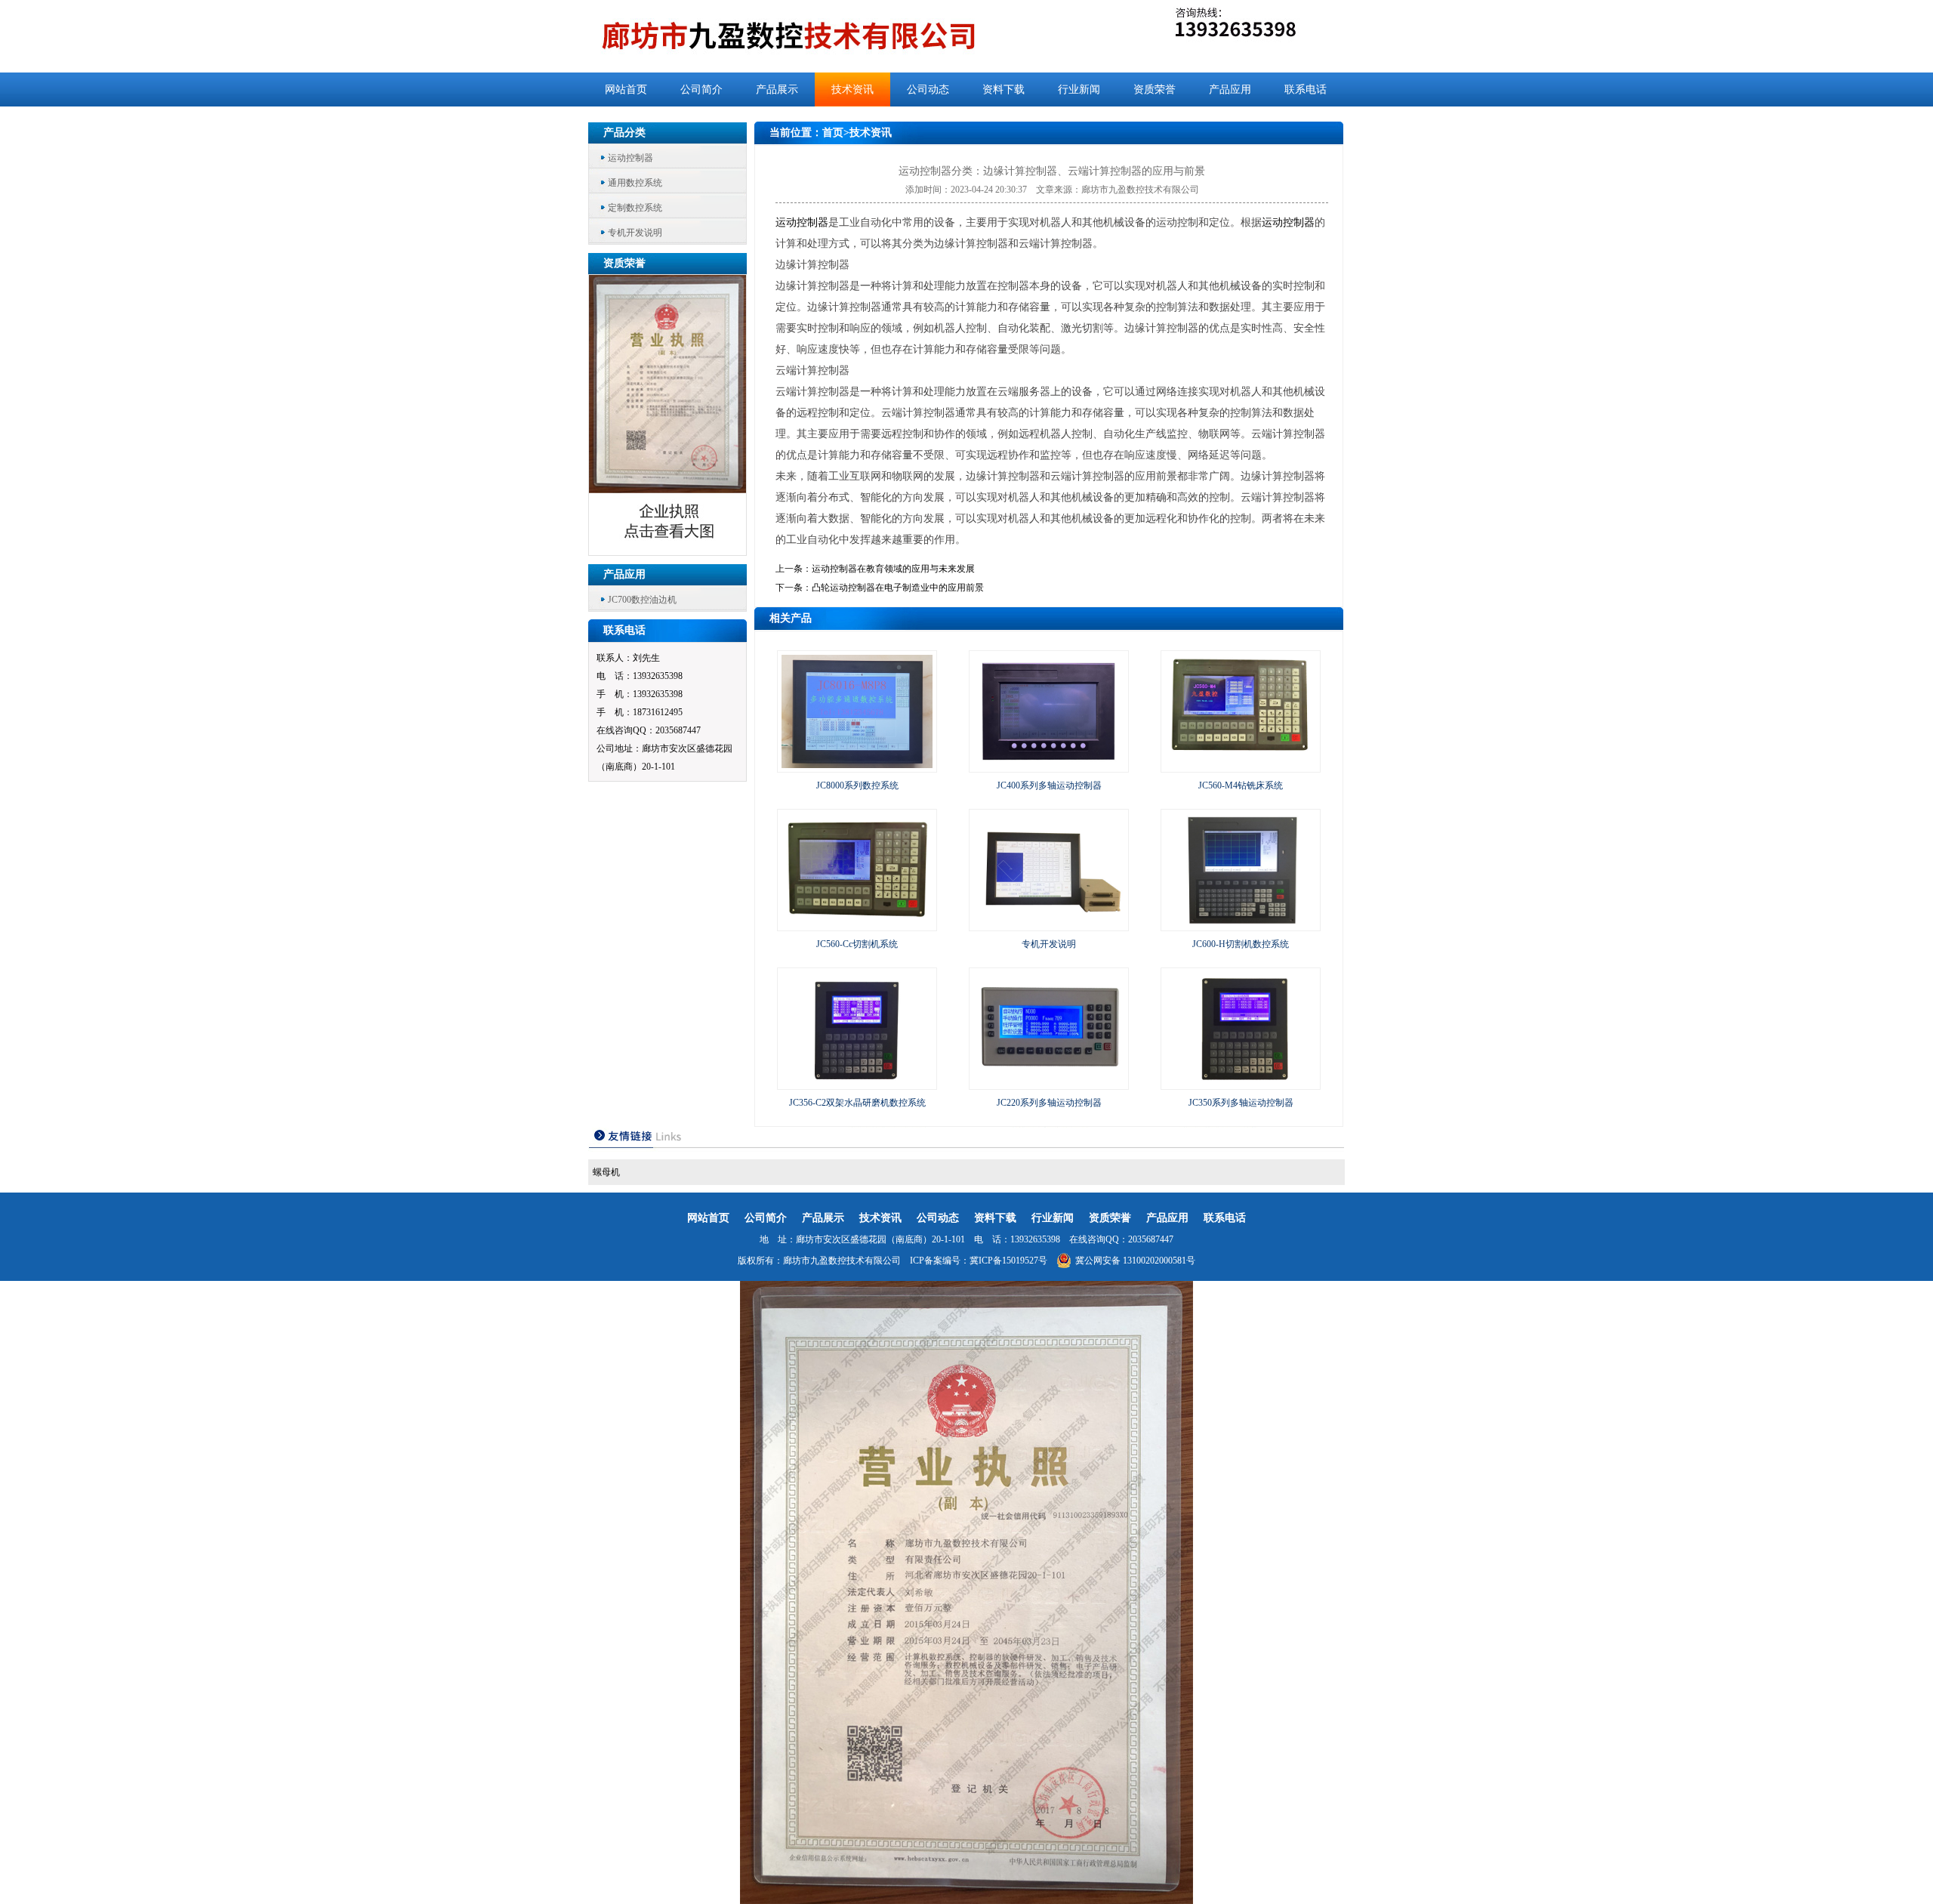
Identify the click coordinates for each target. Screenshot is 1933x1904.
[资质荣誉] (668, 551)
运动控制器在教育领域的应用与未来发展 (893, 569)
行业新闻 (1079, 89)
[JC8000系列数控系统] (857, 765)
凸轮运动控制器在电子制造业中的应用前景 (898, 588)
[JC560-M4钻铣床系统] (1241, 765)
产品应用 (1230, 89)
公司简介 (701, 89)
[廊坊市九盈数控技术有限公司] (814, 36)
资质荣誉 (1155, 89)
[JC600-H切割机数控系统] (1241, 924)
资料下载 (1003, 89)
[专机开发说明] (1049, 924)
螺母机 (606, 1172)
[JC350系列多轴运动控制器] (1241, 1082)
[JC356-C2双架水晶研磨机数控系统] (857, 1082)
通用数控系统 (635, 183)
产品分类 (624, 133)
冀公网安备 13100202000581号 (1135, 1261)
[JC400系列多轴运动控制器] (1049, 765)
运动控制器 (630, 158)
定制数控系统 (635, 208)
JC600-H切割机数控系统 (1241, 944)
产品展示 (777, 89)
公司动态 (928, 89)
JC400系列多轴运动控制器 (1049, 785)
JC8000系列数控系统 (857, 785)
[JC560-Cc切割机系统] (857, 924)
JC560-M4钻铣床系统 (1241, 785)
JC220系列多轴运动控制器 (1049, 1103)
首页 (833, 133)
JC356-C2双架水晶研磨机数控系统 (857, 1103)
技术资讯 (852, 89)
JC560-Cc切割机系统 (857, 944)
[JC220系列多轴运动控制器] (1049, 1082)
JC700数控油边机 (642, 600)
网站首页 (626, 89)
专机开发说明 (635, 233)
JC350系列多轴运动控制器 (1241, 1103)
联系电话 (1306, 89)
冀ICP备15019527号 (1008, 1261)
